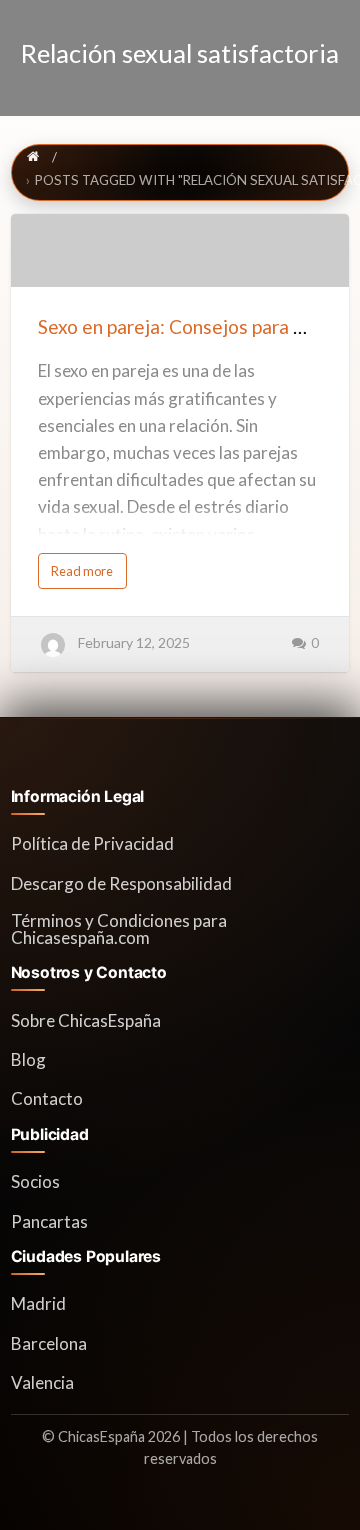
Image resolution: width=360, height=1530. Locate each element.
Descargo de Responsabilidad (121, 883)
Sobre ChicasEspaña (86, 1020)
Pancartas (49, 1221)
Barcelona (49, 1343)
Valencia (42, 1382)
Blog (28, 1059)
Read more (89, 575)
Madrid (38, 1303)
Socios (35, 1181)
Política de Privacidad (92, 843)
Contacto (47, 1098)
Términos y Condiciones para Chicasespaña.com (119, 929)
